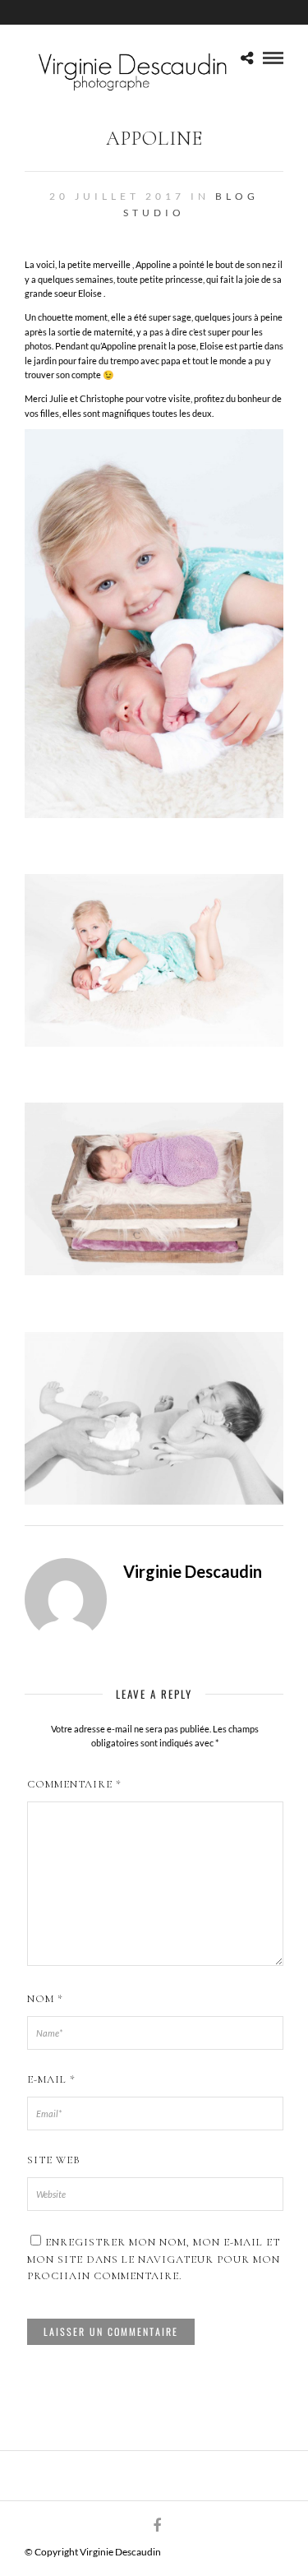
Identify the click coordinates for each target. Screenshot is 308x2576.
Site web (54, 2160)
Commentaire (74, 1784)
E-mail (51, 2079)
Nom (45, 1999)
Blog (237, 196)
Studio (154, 213)
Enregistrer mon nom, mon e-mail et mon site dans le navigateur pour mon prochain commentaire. (154, 2259)
